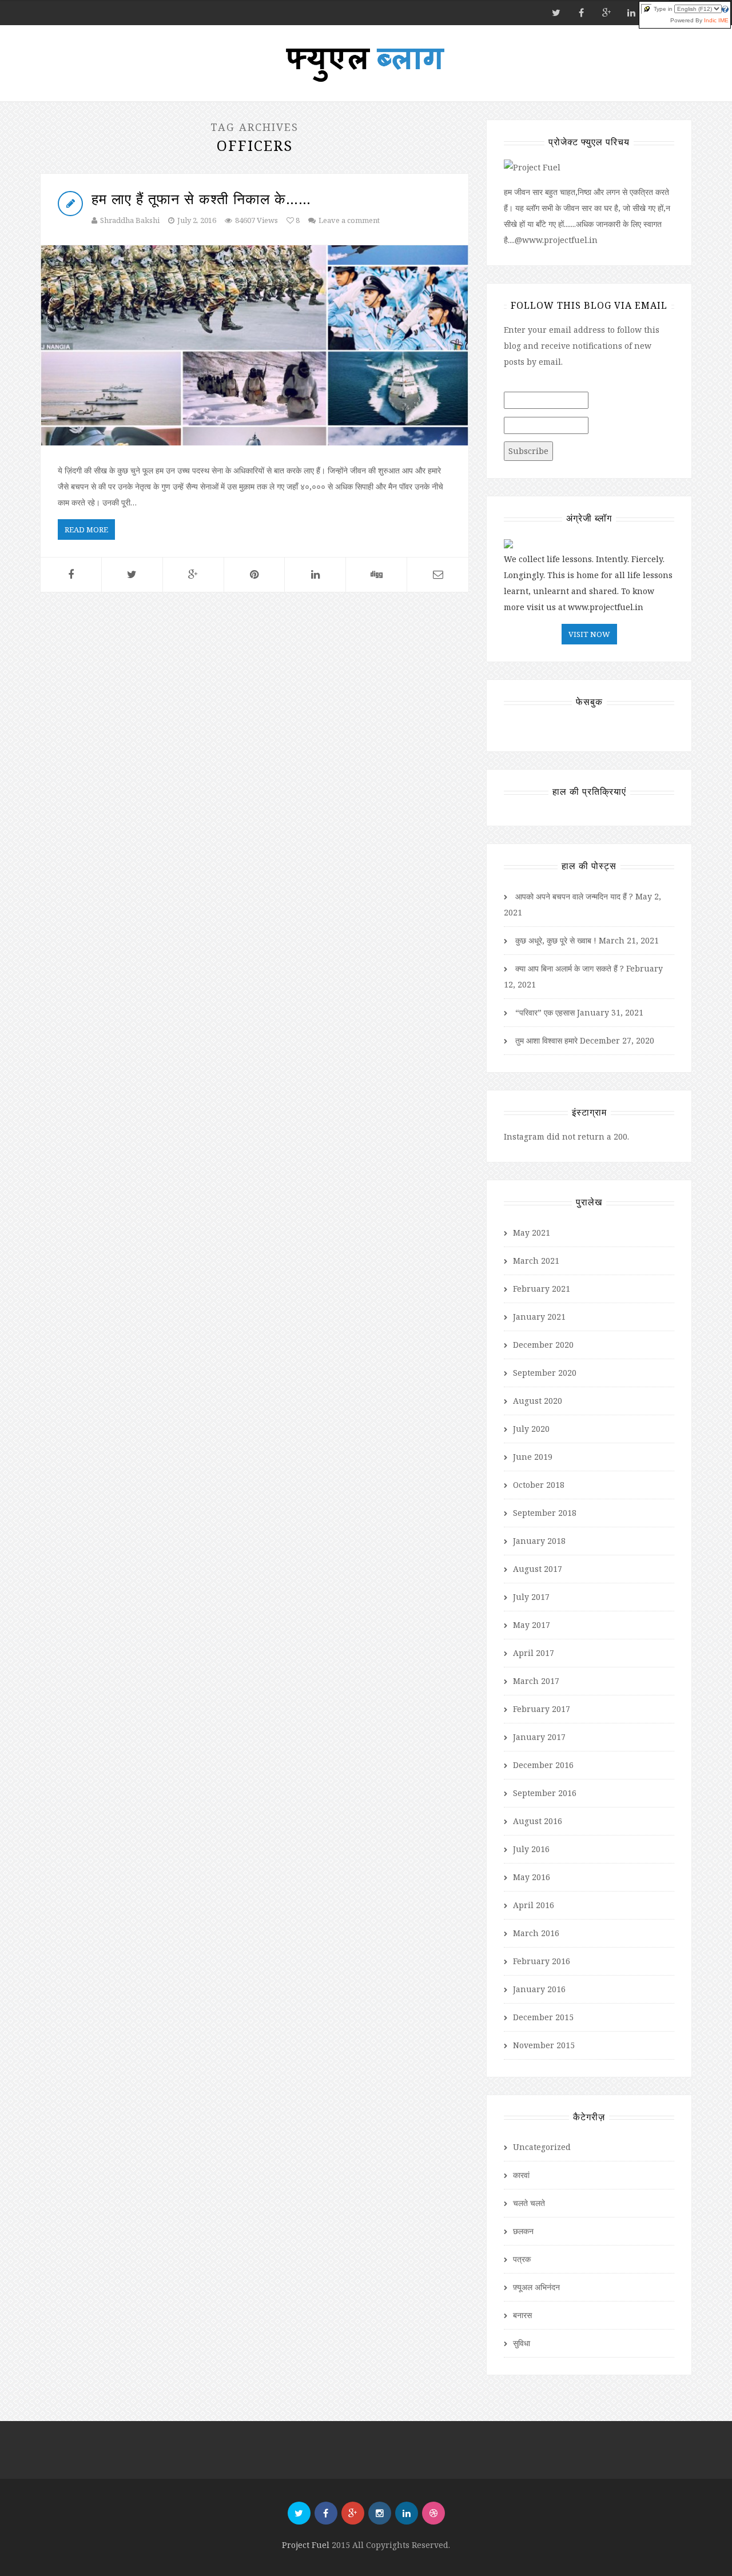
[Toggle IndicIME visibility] (647, 9)
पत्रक (522, 2259)
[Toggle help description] (725, 9)
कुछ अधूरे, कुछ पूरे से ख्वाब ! (556, 940)
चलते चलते (529, 2203)
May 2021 (532, 1233)
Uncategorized (542, 2147)
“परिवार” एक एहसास (545, 1012)
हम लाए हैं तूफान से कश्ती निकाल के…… (201, 198)
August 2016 (538, 1821)
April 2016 (534, 1905)
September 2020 (545, 1373)
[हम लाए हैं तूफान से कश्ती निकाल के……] (254, 345)
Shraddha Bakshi (130, 220)
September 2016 (545, 1793)
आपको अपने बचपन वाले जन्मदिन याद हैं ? (574, 896)
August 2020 (538, 1401)
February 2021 (542, 1289)
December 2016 (543, 1765)
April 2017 (534, 1653)
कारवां (521, 2175)
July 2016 (531, 1849)
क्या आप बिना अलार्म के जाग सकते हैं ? (570, 968)
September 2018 (545, 1513)
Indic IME (716, 20)
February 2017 (542, 1709)
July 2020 (531, 1429)
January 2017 (539, 1737)
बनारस (522, 2315)
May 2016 (532, 1877)
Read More (86, 529)
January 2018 (539, 1541)
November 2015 (544, 2045)
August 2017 (538, 1569)
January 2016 (539, 1989)
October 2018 (539, 1485)
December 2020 (543, 1345)
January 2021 (539, 1317)
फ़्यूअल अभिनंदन (536, 2287)
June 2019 (533, 1457)
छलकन (523, 2231)
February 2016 (542, 1961)
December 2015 (543, 2017)
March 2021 (536, 1261)
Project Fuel (307, 2545)
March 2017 (536, 1681)
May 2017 (532, 1625)
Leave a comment (349, 220)
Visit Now (589, 634)
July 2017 (531, 1597)
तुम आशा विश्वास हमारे (546, 1040)
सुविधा (522, 2343)
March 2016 (536, 1933)
